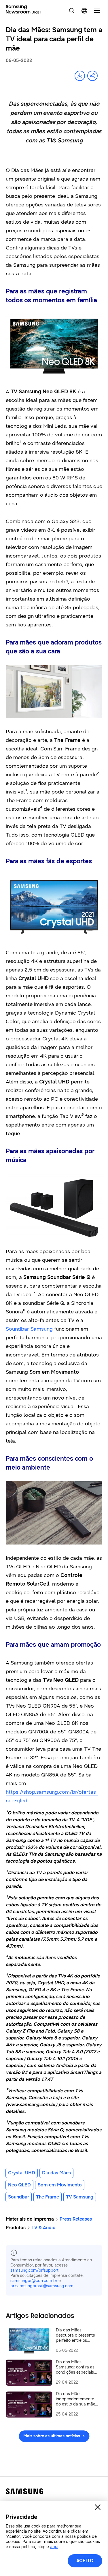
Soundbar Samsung (29, 1329)
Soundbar (19, 2197)
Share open (92, 76)
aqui (54, 2547)
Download (80, 76)
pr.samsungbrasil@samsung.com (42, 2286)
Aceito (85, 2561)
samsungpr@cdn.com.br (34, 2281)
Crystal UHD (22, 2173)
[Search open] (72, 11)
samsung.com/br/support (34, 2270)
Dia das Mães (56, 2173)
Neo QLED (19, 2185)
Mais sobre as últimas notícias (52, 2436)
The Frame (48, 2197)
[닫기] (98, 2507)
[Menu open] (97, 11)
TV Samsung (80, 2197)
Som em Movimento (60, 2185)
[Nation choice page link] (84, 11)
